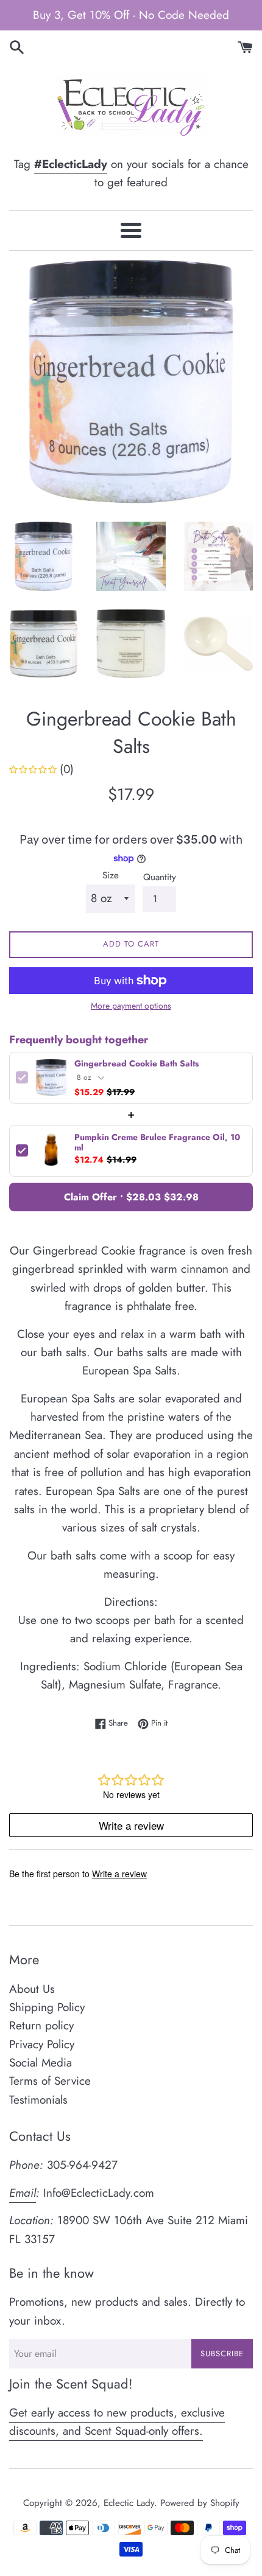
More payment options (131, 1006)
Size (111, 875)
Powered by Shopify (200, 2503)
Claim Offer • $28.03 (131, 1197)
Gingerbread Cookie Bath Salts (136, 1064)
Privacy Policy (42, 2044)
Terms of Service (50, 2081)
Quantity (160, 877)
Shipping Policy (47, 2007)
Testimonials (38, 2100)
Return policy (41, 2025)
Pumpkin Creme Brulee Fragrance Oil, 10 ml (157, 1143)
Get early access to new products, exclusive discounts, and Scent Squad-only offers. (117, 2422)
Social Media (41, 2063)
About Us (32, 1989)
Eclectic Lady (129, 2503)
